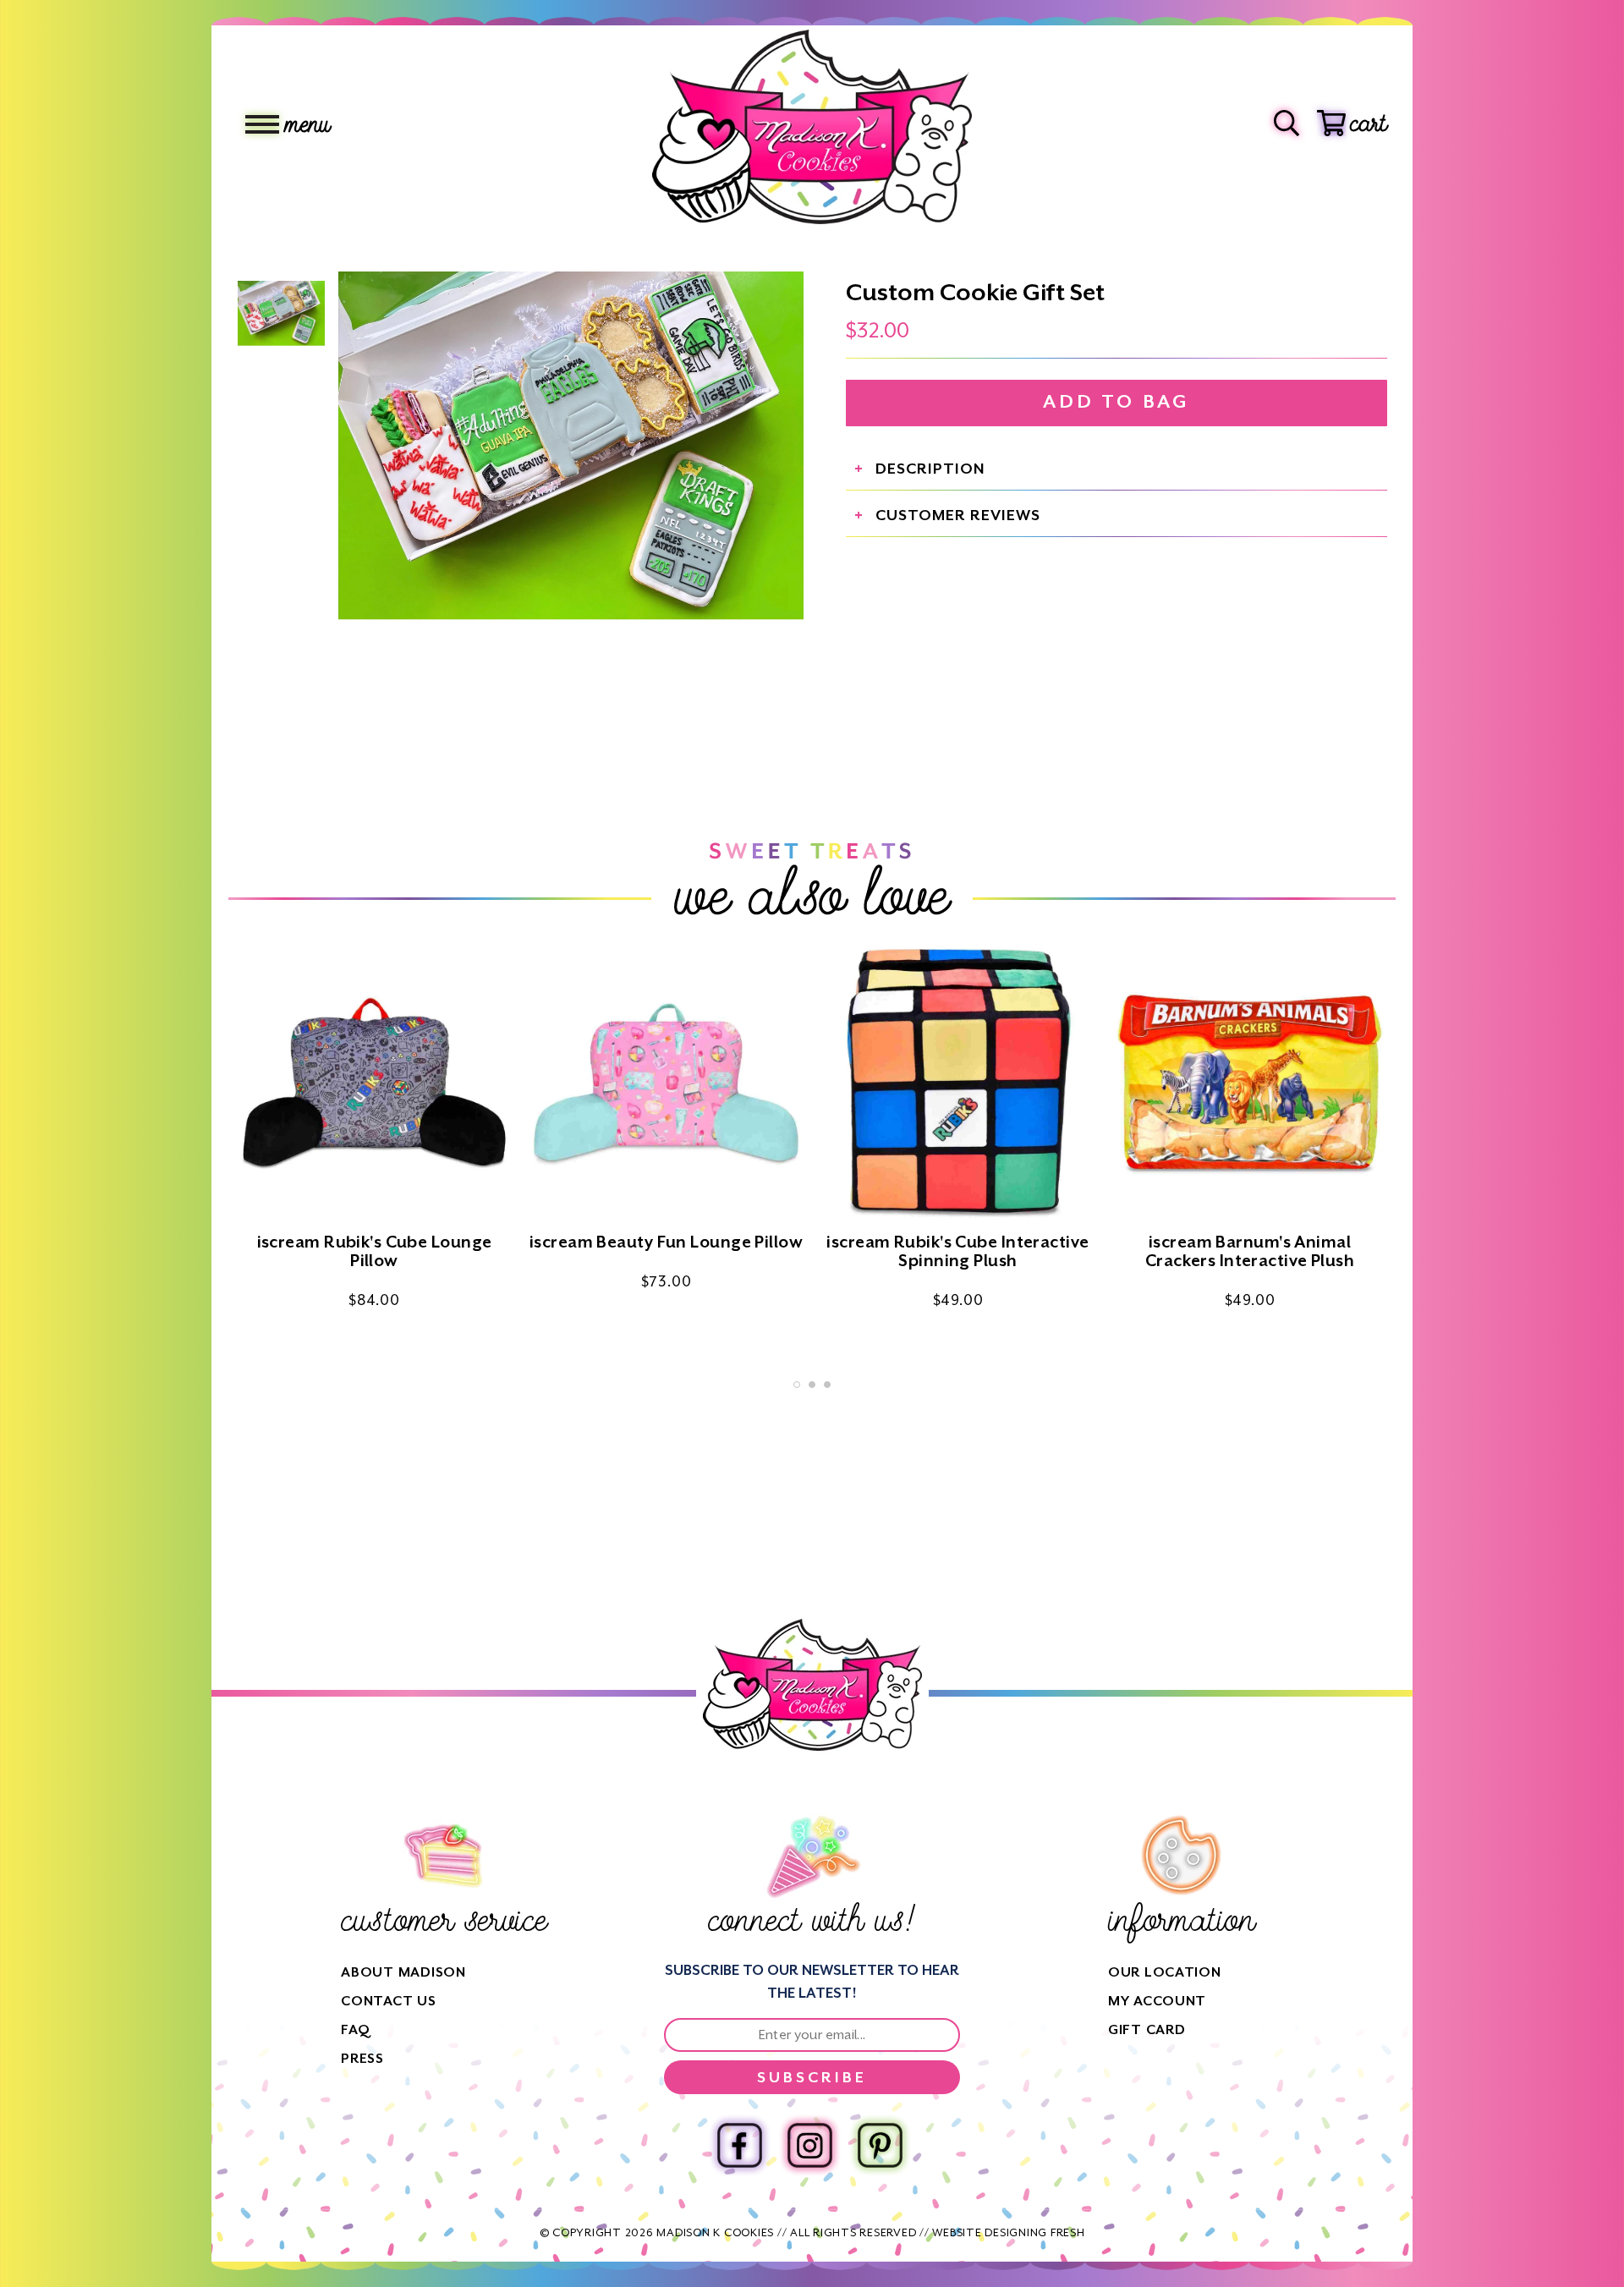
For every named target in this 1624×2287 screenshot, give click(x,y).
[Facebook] (740, 2145)
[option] (571, 446)
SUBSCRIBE (812, 2077)
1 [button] (797, 1385)
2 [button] (812, 1385)
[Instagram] (810, 2145)
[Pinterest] (880, 2145)
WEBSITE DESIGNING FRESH (1008, 2232)
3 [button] (827, 1385)
